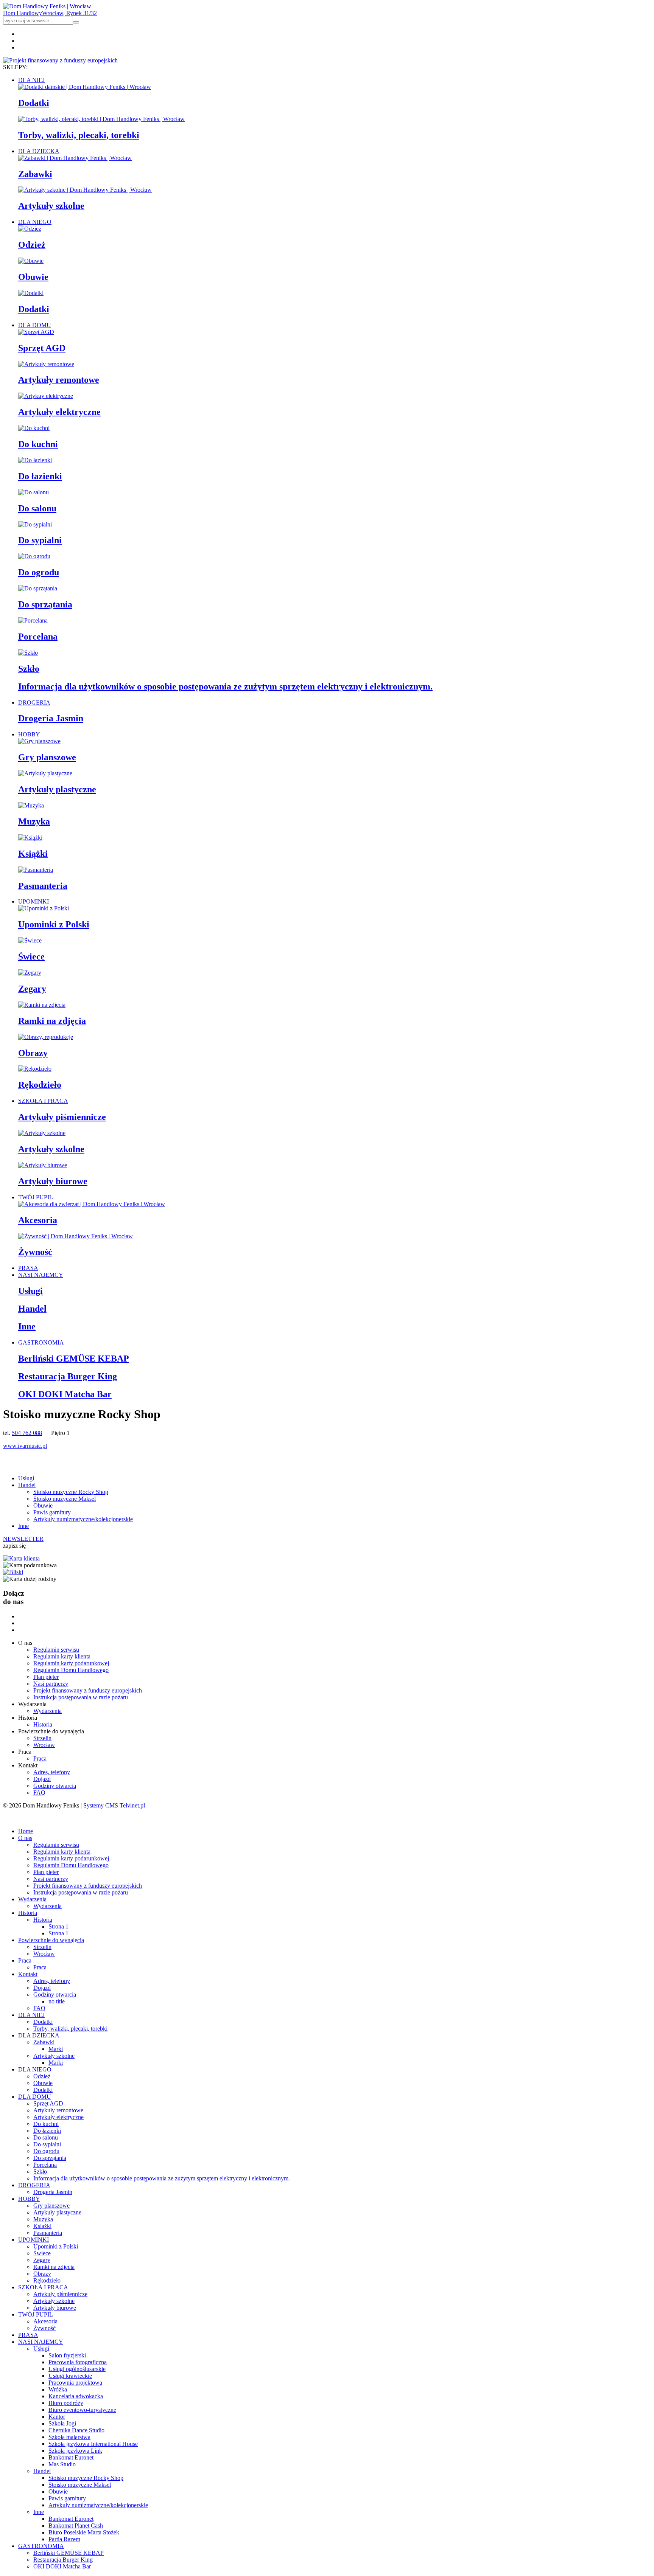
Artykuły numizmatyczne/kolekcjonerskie (83, 1519)
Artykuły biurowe (53, 1181)
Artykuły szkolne (51, 206)
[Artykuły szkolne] (42, 1133)
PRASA (28, 1268)
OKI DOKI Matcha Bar (65, 1394)
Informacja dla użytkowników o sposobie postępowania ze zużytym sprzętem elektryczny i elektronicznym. (225, 686)
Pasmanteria (43, 886)
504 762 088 (27, 1433)
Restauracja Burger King (68, 1376)
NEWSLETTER (23, 1539)
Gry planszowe (47, 757)
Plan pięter (46, 1677)
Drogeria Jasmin (51, 718)
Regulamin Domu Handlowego (71, 1670)
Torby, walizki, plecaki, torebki (79, 135)
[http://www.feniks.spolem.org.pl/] (21, 1558)
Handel (32, 1309)
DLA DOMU (35, 325)
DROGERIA (34, 703)
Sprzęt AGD (42, 348)
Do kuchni (38, 444)
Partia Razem (64, 2539)
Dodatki (34, 103)
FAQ (39, 1793)
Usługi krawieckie (70, 2376)
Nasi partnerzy (51, 1684)
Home (26, 1831)
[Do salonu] (33, 492)
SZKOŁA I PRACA (43, 1101)
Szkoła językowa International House (93, 2444)
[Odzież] (30, 229)
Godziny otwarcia (55, 1786)
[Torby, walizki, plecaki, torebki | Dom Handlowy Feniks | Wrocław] (101, 119)
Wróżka (58, 2389)
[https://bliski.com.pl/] (13, 1572)
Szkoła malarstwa (69, 2437)
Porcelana (38, 637)
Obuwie (33, 277)
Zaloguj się (16, 1818)
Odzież (32, 245)
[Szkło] (28, 653)
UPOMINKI (33, 901)
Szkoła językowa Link (75, 2451)
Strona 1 (58, 1926)
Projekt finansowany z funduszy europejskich (88, 1690)
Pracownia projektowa (75, 2383)
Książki (33, 854)
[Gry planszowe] (39, 741)
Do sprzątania (45, 604)
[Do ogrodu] (34, 556)
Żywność (35, 1252)
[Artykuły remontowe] (46, 364)
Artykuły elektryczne (59, 412)
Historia (43, 1724)
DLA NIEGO (35, 222)
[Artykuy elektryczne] (46, 396)
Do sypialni (40, 540)
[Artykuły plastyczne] (45, 773)
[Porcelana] (33, 620)
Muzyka (34, 821)
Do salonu (37, 508)
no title (57, 2001)
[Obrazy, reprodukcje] (46, 1037)
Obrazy (33, 1053)
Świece (31, 956)
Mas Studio (62, 2464)
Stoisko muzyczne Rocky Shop (71, 1492)
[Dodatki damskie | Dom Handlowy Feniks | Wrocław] (85, 87)
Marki (56, 2049)
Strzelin (42, 1738)
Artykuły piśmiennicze (62, 1117)
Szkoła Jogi (62, 2423)
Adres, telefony (52, 1772)
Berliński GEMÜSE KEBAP (74, 1359)
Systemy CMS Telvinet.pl (114, 1805)
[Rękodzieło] (35, 1069)
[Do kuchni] (34, 428)
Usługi (30, 1291)
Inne (27, 1326)
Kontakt (28, 1974)
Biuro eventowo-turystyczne (82, 2410)
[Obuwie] (31, 261)
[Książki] (30, 838)
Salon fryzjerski (67, 2355)
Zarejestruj (49, 1818)
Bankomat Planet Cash (76, 2526)
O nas (25, 1838)
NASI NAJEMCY (41, 1275)
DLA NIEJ (31, 80)
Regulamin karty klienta (62, 1656)
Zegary (32, 989)
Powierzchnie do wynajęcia (51, 1940)
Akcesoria (38, 1220)
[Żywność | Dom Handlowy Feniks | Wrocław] (76, 1236)
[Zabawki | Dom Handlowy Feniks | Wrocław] (75, 158)
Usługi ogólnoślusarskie (77, 2369)
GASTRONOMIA (41, 1342)
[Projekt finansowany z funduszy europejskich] (60, 60)
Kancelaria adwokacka (76, 2396)
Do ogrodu (39, 572)
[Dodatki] (31, 293)
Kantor (57, 2417)
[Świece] (30, 940)
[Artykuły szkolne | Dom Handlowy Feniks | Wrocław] (85, 190)
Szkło (29, 669)
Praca (40, 1758)
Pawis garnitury (52, 1512)
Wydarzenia (47, 1711)
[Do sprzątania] (38, 588)
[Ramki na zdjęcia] (42, 1005)
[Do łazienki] (35, 460)
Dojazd (42, 1779)
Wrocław (44, 1745)
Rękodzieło (40, 1085)
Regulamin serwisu (56, 1650)
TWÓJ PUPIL (36, 1197)
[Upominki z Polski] (44, 908)
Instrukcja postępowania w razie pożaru (81, 1697)
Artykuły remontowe (59, 380)
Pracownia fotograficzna (78, 2362)
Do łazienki (40, 476)
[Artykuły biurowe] (43, 1165)
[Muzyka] (31, 805)
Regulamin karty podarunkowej (71, 1663)
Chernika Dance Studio (76, 2430)
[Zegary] (30, 973)
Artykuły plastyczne (57, 789)
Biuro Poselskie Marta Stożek (84, 2532)
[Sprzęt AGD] (36, 332)
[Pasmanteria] (36, 870)
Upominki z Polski (54, 924)
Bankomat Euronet (71, 2457)
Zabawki (35, 174)
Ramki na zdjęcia (52, 1021)
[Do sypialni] (35, 524)
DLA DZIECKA (39, 151)
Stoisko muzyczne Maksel (65, 1499)
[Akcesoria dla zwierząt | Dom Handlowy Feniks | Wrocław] (92, 1204)
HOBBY (29, 734)
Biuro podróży (66, 2403)
